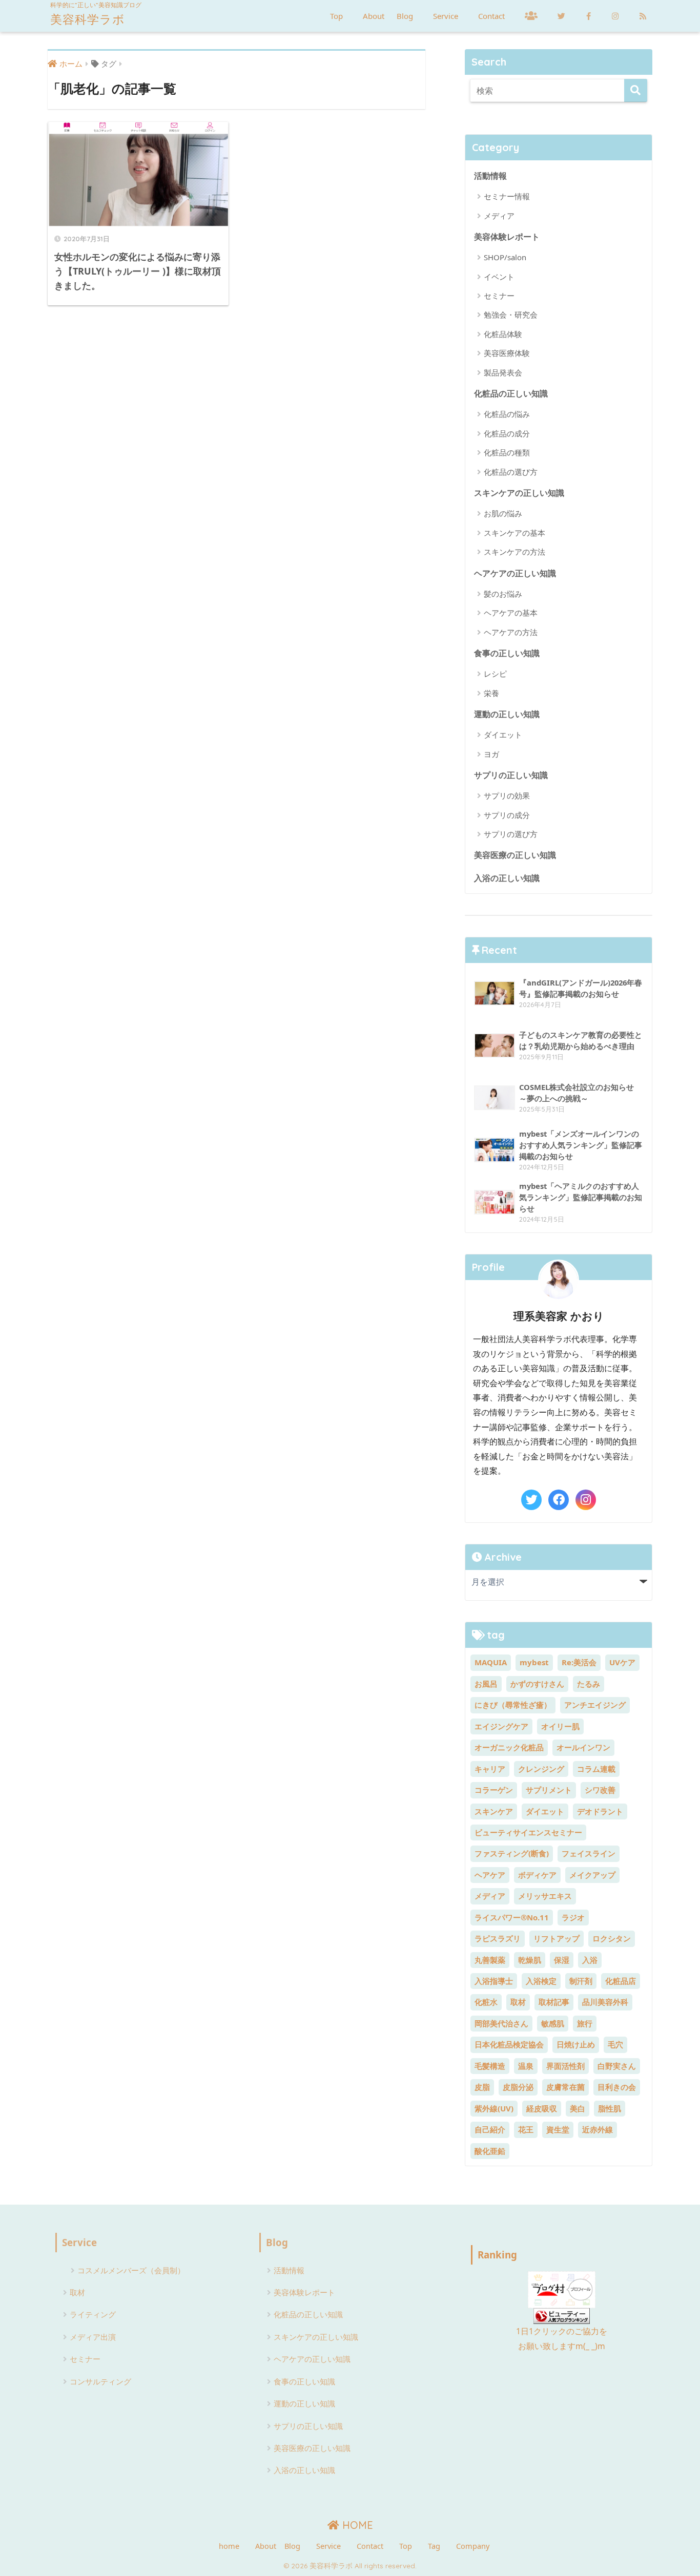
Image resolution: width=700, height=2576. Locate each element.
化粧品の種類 (507, 452)
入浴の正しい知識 (507, 878)
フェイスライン (589, 1853)
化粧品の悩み (507, 414)
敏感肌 (553, 2023)
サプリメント (549, 1790)
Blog (405, 16)
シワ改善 (600, 1790)
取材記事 (554, 2002)
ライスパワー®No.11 (512, 1917)
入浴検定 (541, 1981)
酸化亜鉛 (490, 2151)
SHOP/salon (505, 257)
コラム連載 (596, 1769)
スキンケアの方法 (514, 552)
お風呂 (486, 1684)
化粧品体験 (503, 334)
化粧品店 (621, 1981)
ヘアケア (490, 1875)
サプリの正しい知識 (511, 775)
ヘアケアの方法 (511, 632)
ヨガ (491, 754)
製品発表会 (503, 372)
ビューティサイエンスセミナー (528, 1832)
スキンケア (494, 1811)
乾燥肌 (530, 1960)
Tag (434, 2546)
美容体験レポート (507, 236)
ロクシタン (612, 1938)
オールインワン (583, 1747)
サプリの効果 (507, 795)
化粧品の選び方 (511, 472)
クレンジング (541, 1769)
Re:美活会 (579, 1662)
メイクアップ (592, 1875)
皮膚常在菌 (565, 2087)
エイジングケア (501, 1726)
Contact (491, 16)
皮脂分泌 (518, 2087)
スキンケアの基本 (514, 533)
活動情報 (490, 175)
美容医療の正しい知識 (515, 855)
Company (473, 2546)
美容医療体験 (507, 353)
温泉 (526, 2066)
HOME (356, 2525)
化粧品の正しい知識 (511, 393)
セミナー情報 (507, 196)
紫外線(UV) (494, 2108)
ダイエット (503, 735)
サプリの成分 (507, 815)
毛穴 (615, 2044)
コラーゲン (494, 1790)
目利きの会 (617, 2087)
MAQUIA (491, 1662)
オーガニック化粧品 (509, 1747)
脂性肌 (610, 2108)
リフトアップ (557, 1938)
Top (336, 16)
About (374, 16)
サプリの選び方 (511, 834)
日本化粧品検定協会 (509, 2044)
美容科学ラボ (88, 19)
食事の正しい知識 (507, 653)
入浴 (590, 1960)
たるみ (589, 1684)
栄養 (491, 693)
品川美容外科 (605, 2002)
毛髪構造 (490, 2066)
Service (446, 16)
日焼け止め (576, 2044)
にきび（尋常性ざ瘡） (513, 1705)
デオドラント (600, 1811)
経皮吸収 (542, 2108)
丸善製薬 (490, 1960)
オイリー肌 (560, 1726)
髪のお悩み (503, 594)
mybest (534, 1662)
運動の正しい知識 (507, 714)
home (229, 2546)
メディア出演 (93, 2337)
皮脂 (482, 2087)
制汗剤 (581, 1981)
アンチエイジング (595, 1705)
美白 (578, 2108)
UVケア (622, 1662)
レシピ (495, 674)
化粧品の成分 (507, 433)
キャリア (490, 1769)
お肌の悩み (503, 513)
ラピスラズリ (498, 1938)
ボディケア (537, 1875)
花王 (526, 2129)
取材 (518, 2002)
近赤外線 (598, 2129)
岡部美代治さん (501, 2023)
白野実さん (617, 2066)
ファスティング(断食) (512, 1853)
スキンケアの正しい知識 (519, 493)
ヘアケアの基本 (511, 613)
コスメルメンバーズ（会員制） (131, 2270)
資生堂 (558, 2129)
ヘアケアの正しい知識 (515, 573)
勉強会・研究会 (511, 315)
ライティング (93, 2314)
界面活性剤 (565, 2066)
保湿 (562, 1960)
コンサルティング (100, 2381)
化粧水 (486, 2002)
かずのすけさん (537, 1684)
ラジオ (573, 1917)
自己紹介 (490, 2129)
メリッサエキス (545, 1896)
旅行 (585, 2023)
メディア (499, 216)
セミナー (499, 296)
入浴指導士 (494, 1981)
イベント (499, 277)
